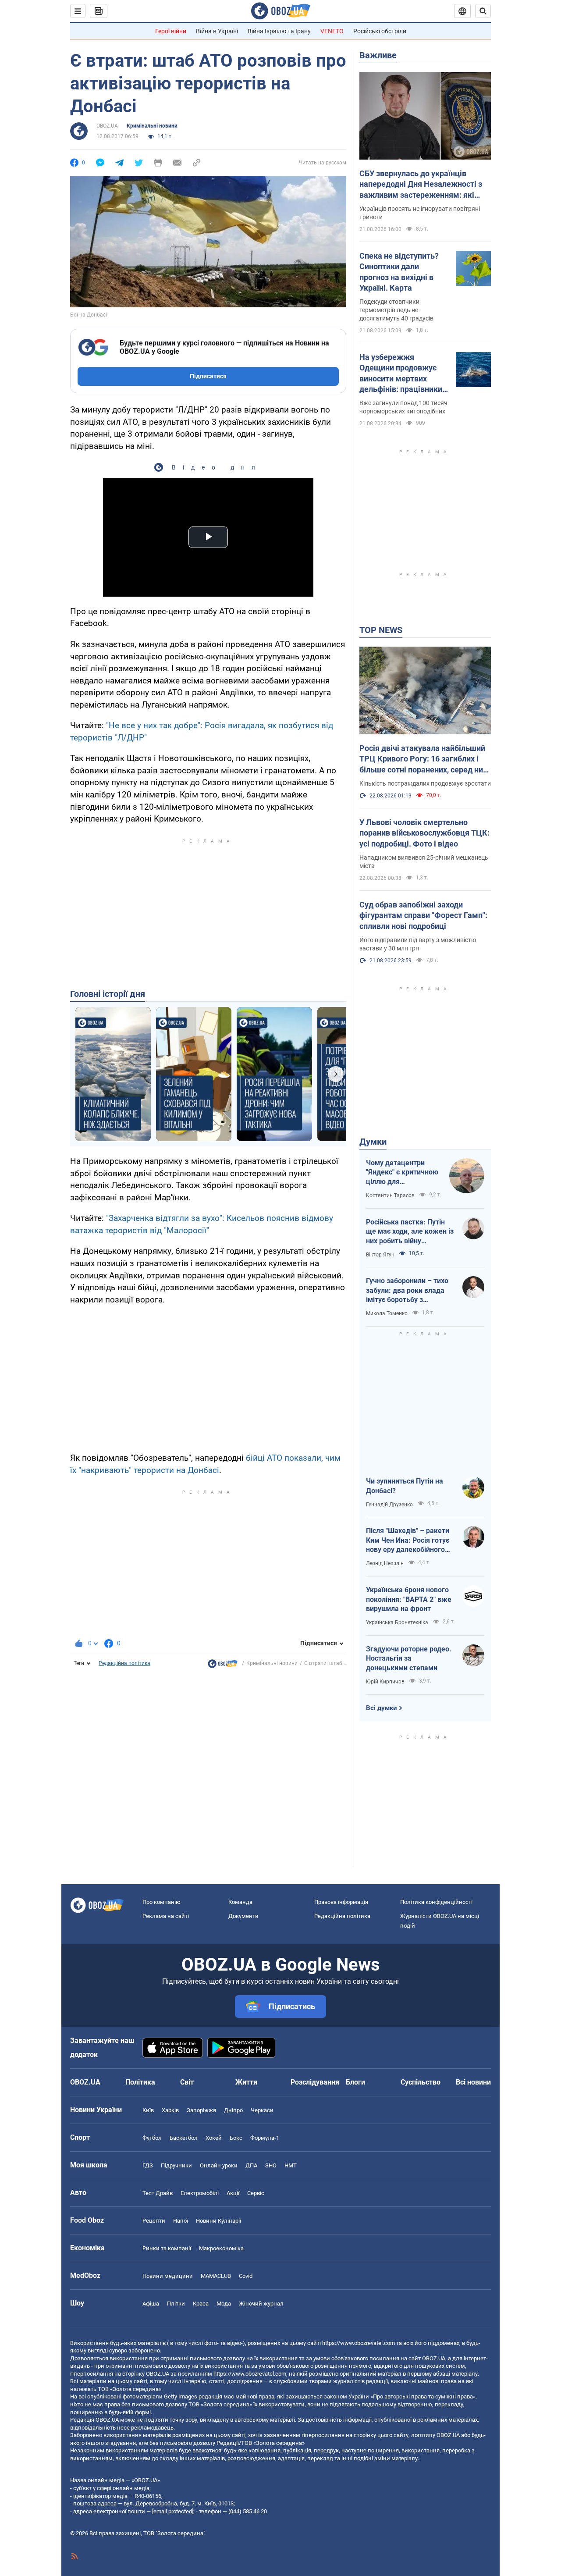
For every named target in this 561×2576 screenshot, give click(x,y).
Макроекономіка (221, 2248)
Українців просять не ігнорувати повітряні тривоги (420, 213)
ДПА (251, 2165)
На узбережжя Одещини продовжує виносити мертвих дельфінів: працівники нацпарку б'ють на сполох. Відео (401, 374)
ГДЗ (148, 2165)
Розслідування (315, 2082)
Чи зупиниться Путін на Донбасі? (405, 1486)
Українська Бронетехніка (397, 1622)
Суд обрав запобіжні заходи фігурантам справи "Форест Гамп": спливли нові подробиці (423, 915)
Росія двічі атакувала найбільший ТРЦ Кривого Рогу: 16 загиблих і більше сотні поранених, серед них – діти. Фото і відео (423, 759)
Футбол (152, 2138)
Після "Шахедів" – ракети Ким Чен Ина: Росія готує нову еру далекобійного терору (408, 1541)
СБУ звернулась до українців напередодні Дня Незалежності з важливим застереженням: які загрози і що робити (421, 185)
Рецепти (154, 2221)
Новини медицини (168, 2276)
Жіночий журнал (261, 2304)
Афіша (151, 2304)
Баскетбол (184, 2138)
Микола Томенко (387, 1313)
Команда (240, 1902)
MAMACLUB (216, 2276)
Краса (201, 2304)
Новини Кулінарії (218, 2221)
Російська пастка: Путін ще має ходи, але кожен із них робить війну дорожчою (410, 1232)
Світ (187, 2082)
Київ (148, 2110)
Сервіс (256, 2193)
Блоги (355, 2082)
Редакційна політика (124, 1663)
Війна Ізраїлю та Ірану (279, 31)
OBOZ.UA (107, 126)
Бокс (236, 2138)
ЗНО (271, 2165)
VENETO (332, 31)
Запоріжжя (201, 2110)
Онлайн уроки (219, 2165)
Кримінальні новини (152, 126)
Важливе (378, 55)
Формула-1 (265, 2138)
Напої (181, 2221)
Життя (246, 2082)
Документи (243, 1916)
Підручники (176, 2165)
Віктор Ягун (380, 1255)
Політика (140, 2082)
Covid (246, 2276)
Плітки (176, 2304)
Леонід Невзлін (385, 1563)
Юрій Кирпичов (385, 1682)
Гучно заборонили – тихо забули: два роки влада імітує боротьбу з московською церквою (407, 1291)
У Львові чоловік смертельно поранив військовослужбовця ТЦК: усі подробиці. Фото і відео (424, 833)
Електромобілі (200, 2193)
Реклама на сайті (166, 1916)
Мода (224, 2304)
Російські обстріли (380, 31)
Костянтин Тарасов (390, 1195)
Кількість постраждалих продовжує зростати (425, 783)
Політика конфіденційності (436, 1902)
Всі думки (382, 1708)
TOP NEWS (381, 630)
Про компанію (162, 1902)
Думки (373, 1142)
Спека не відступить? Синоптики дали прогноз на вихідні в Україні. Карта (399, 272)
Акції (233, 2193)
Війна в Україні (217, 31)
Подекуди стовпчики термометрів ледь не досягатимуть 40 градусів (396, 310)
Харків (170, 2110)
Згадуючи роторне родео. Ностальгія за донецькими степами (409, 1658)
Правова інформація (341, 1902)
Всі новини (473, 2082)
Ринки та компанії (167, 2248)
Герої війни (171, 31)
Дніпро (233, 2110)
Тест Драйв (158, 2193)
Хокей (214, 2138)
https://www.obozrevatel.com (359, 2343)
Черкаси (262, 2110)
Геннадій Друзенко (389, 1505)
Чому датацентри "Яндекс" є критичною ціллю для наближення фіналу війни (402, 1173)
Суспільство (421, 2082)
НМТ (291, 2165)
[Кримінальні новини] (223, 1666)
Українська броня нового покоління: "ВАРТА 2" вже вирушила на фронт (409, 1599)
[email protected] (173, 2511)
